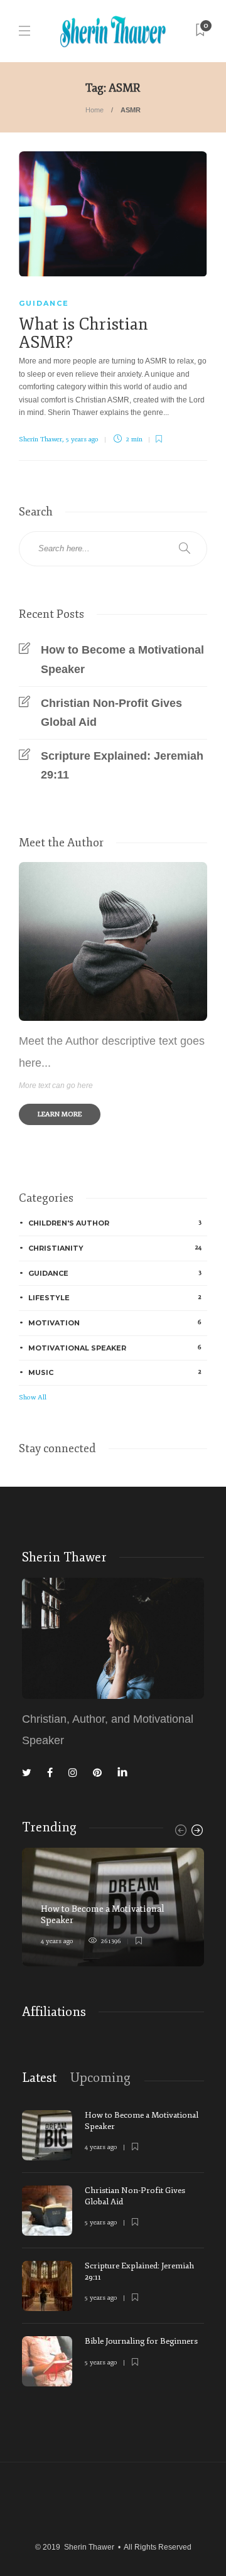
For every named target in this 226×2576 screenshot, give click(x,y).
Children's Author (115, 1223)
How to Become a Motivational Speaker (122, 660)
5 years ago (82, 439)
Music (115, 1372)
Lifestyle (115, 1297)
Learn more (60, 1114)
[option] (113, 1907)
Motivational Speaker (115, 1348)
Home (94, 110)
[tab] (39, 2078)
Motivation (115, 1323)
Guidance (44, 303)
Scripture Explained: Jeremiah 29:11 (122, 766)
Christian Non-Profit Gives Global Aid (111, 713)
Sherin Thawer (40, 439)
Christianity (115, 1248)
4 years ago (57, 1941)
